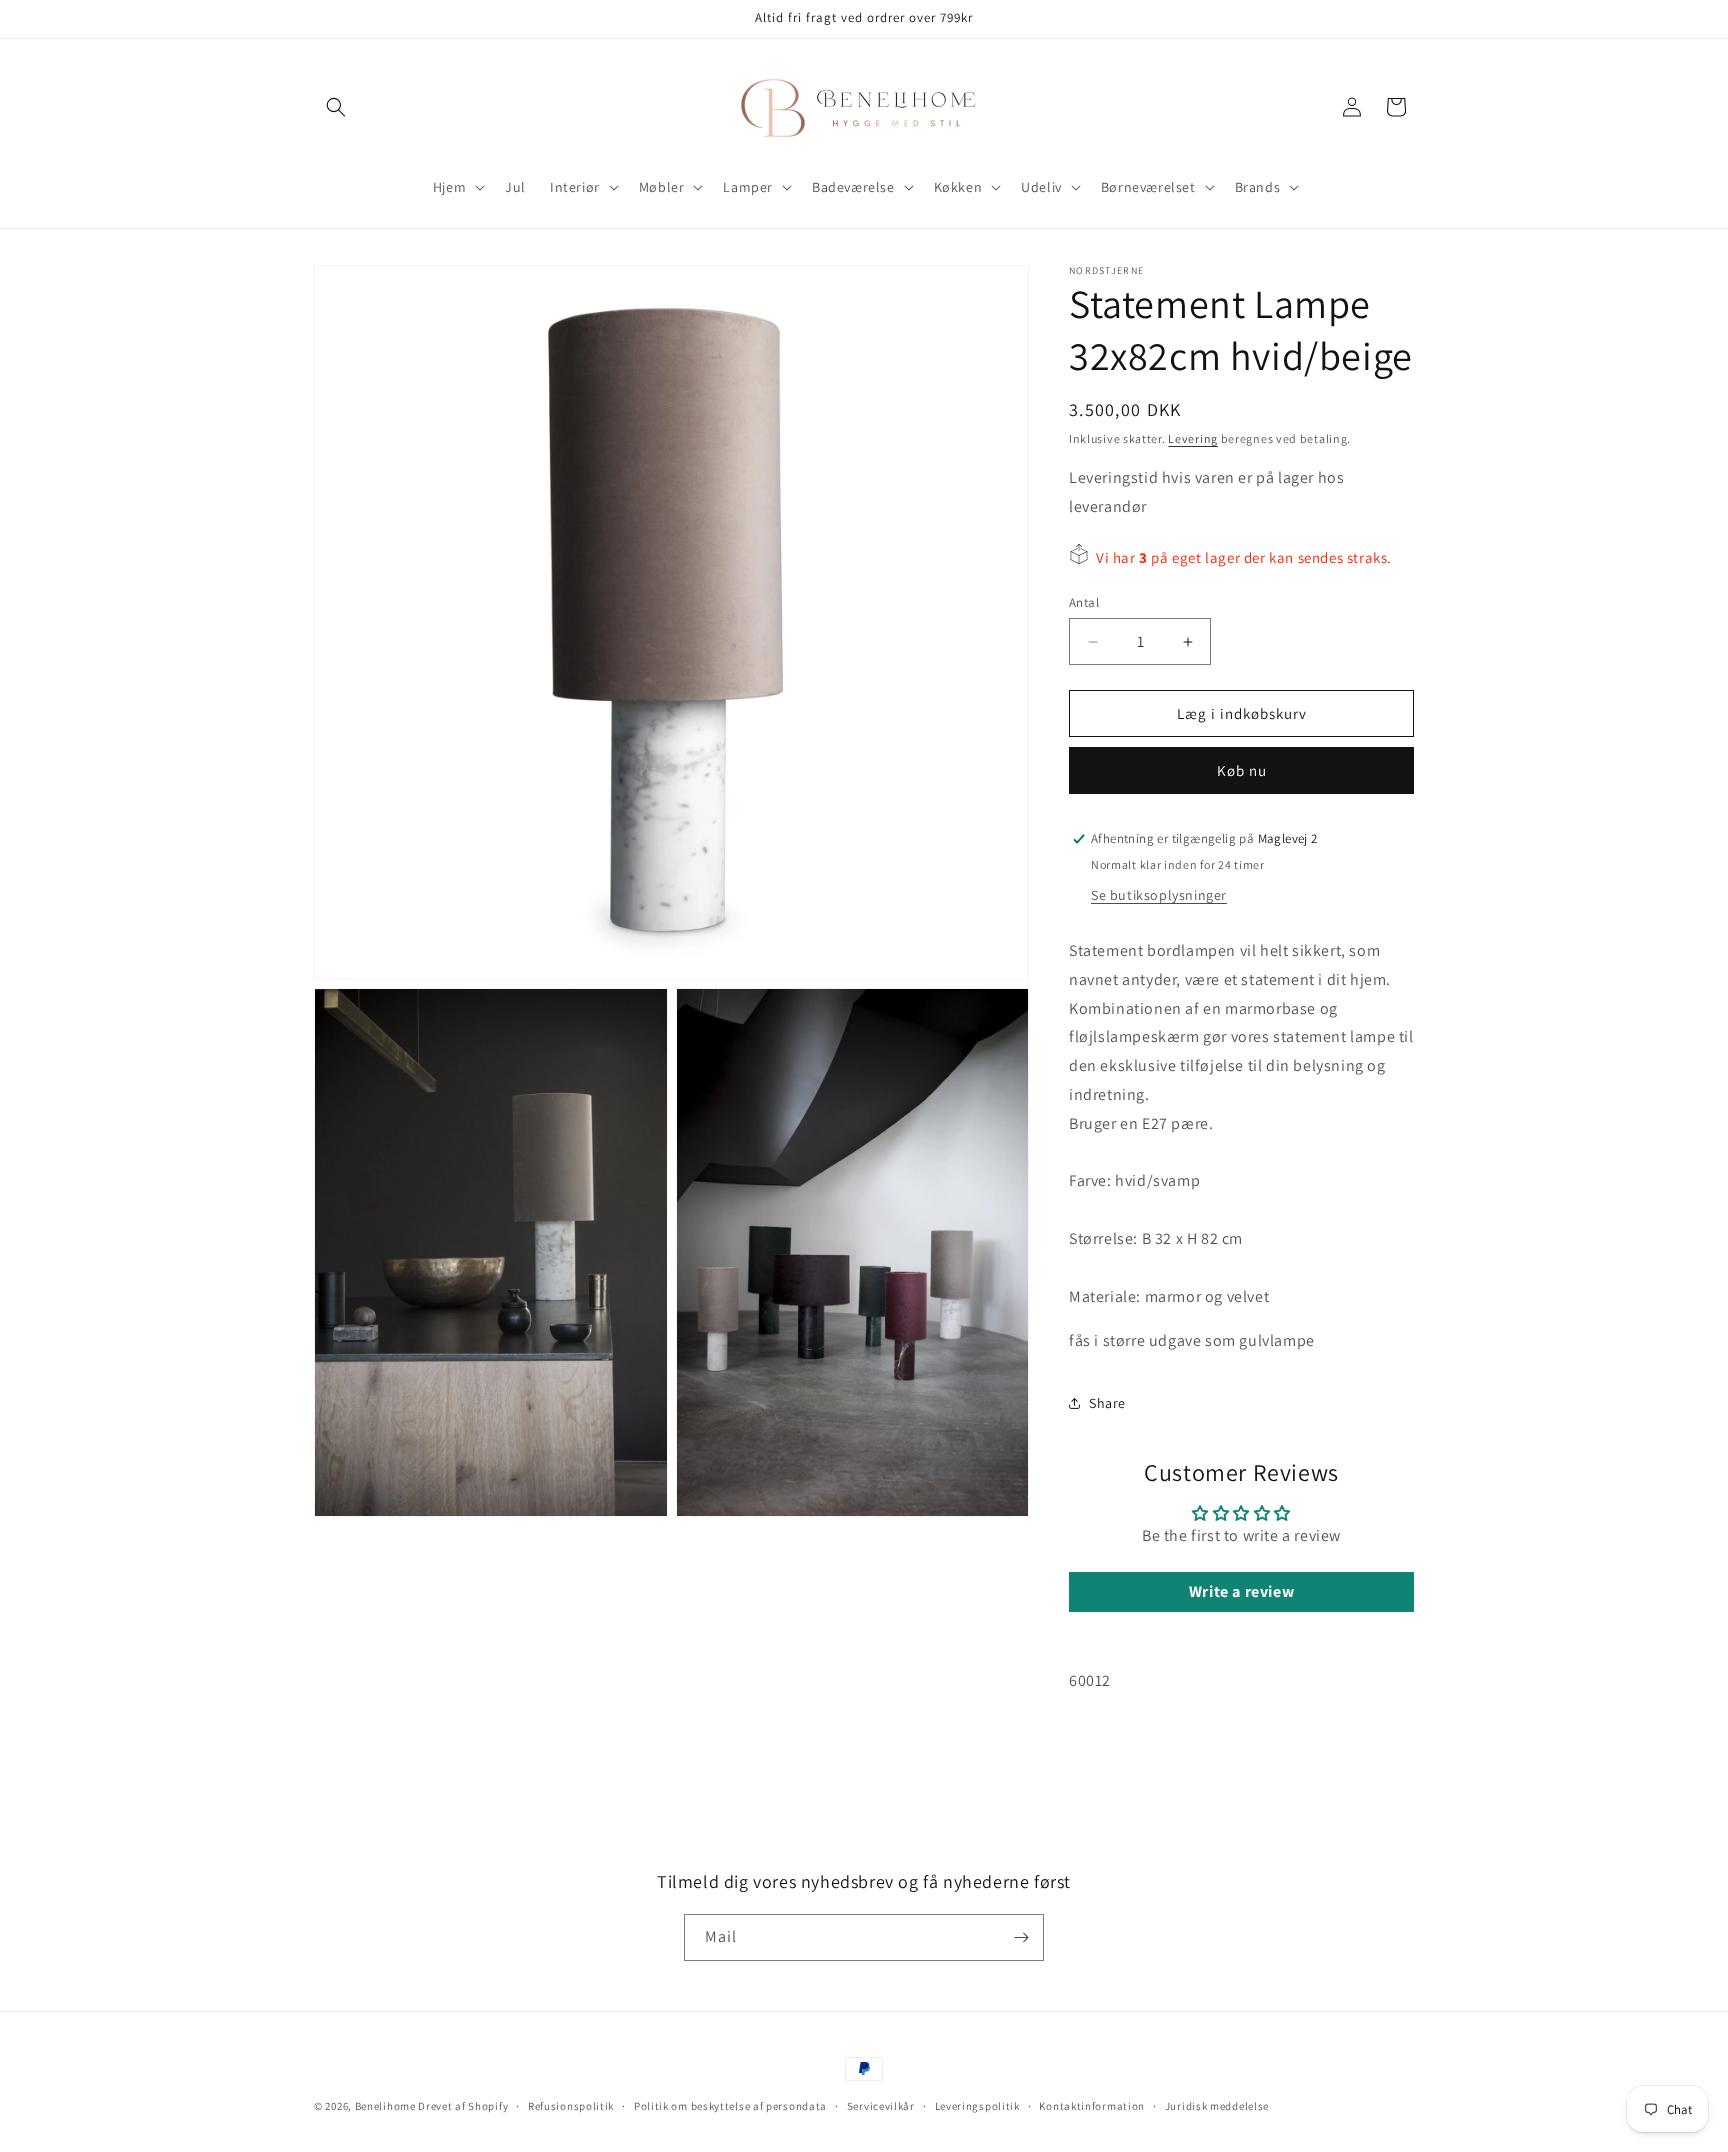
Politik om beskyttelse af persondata (730, 2106)
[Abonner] (1021, 1937)
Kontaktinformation (1092, 2106)
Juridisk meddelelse (1217, 2106)
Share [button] (1107, 1403)
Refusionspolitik (571, 2106)
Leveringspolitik (977, 2106)
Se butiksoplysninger (1159, 895)
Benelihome (385, 2106)
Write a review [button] (1241, 1591)
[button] (336, 107)
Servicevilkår (881, 2106)
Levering (1193, 438)
